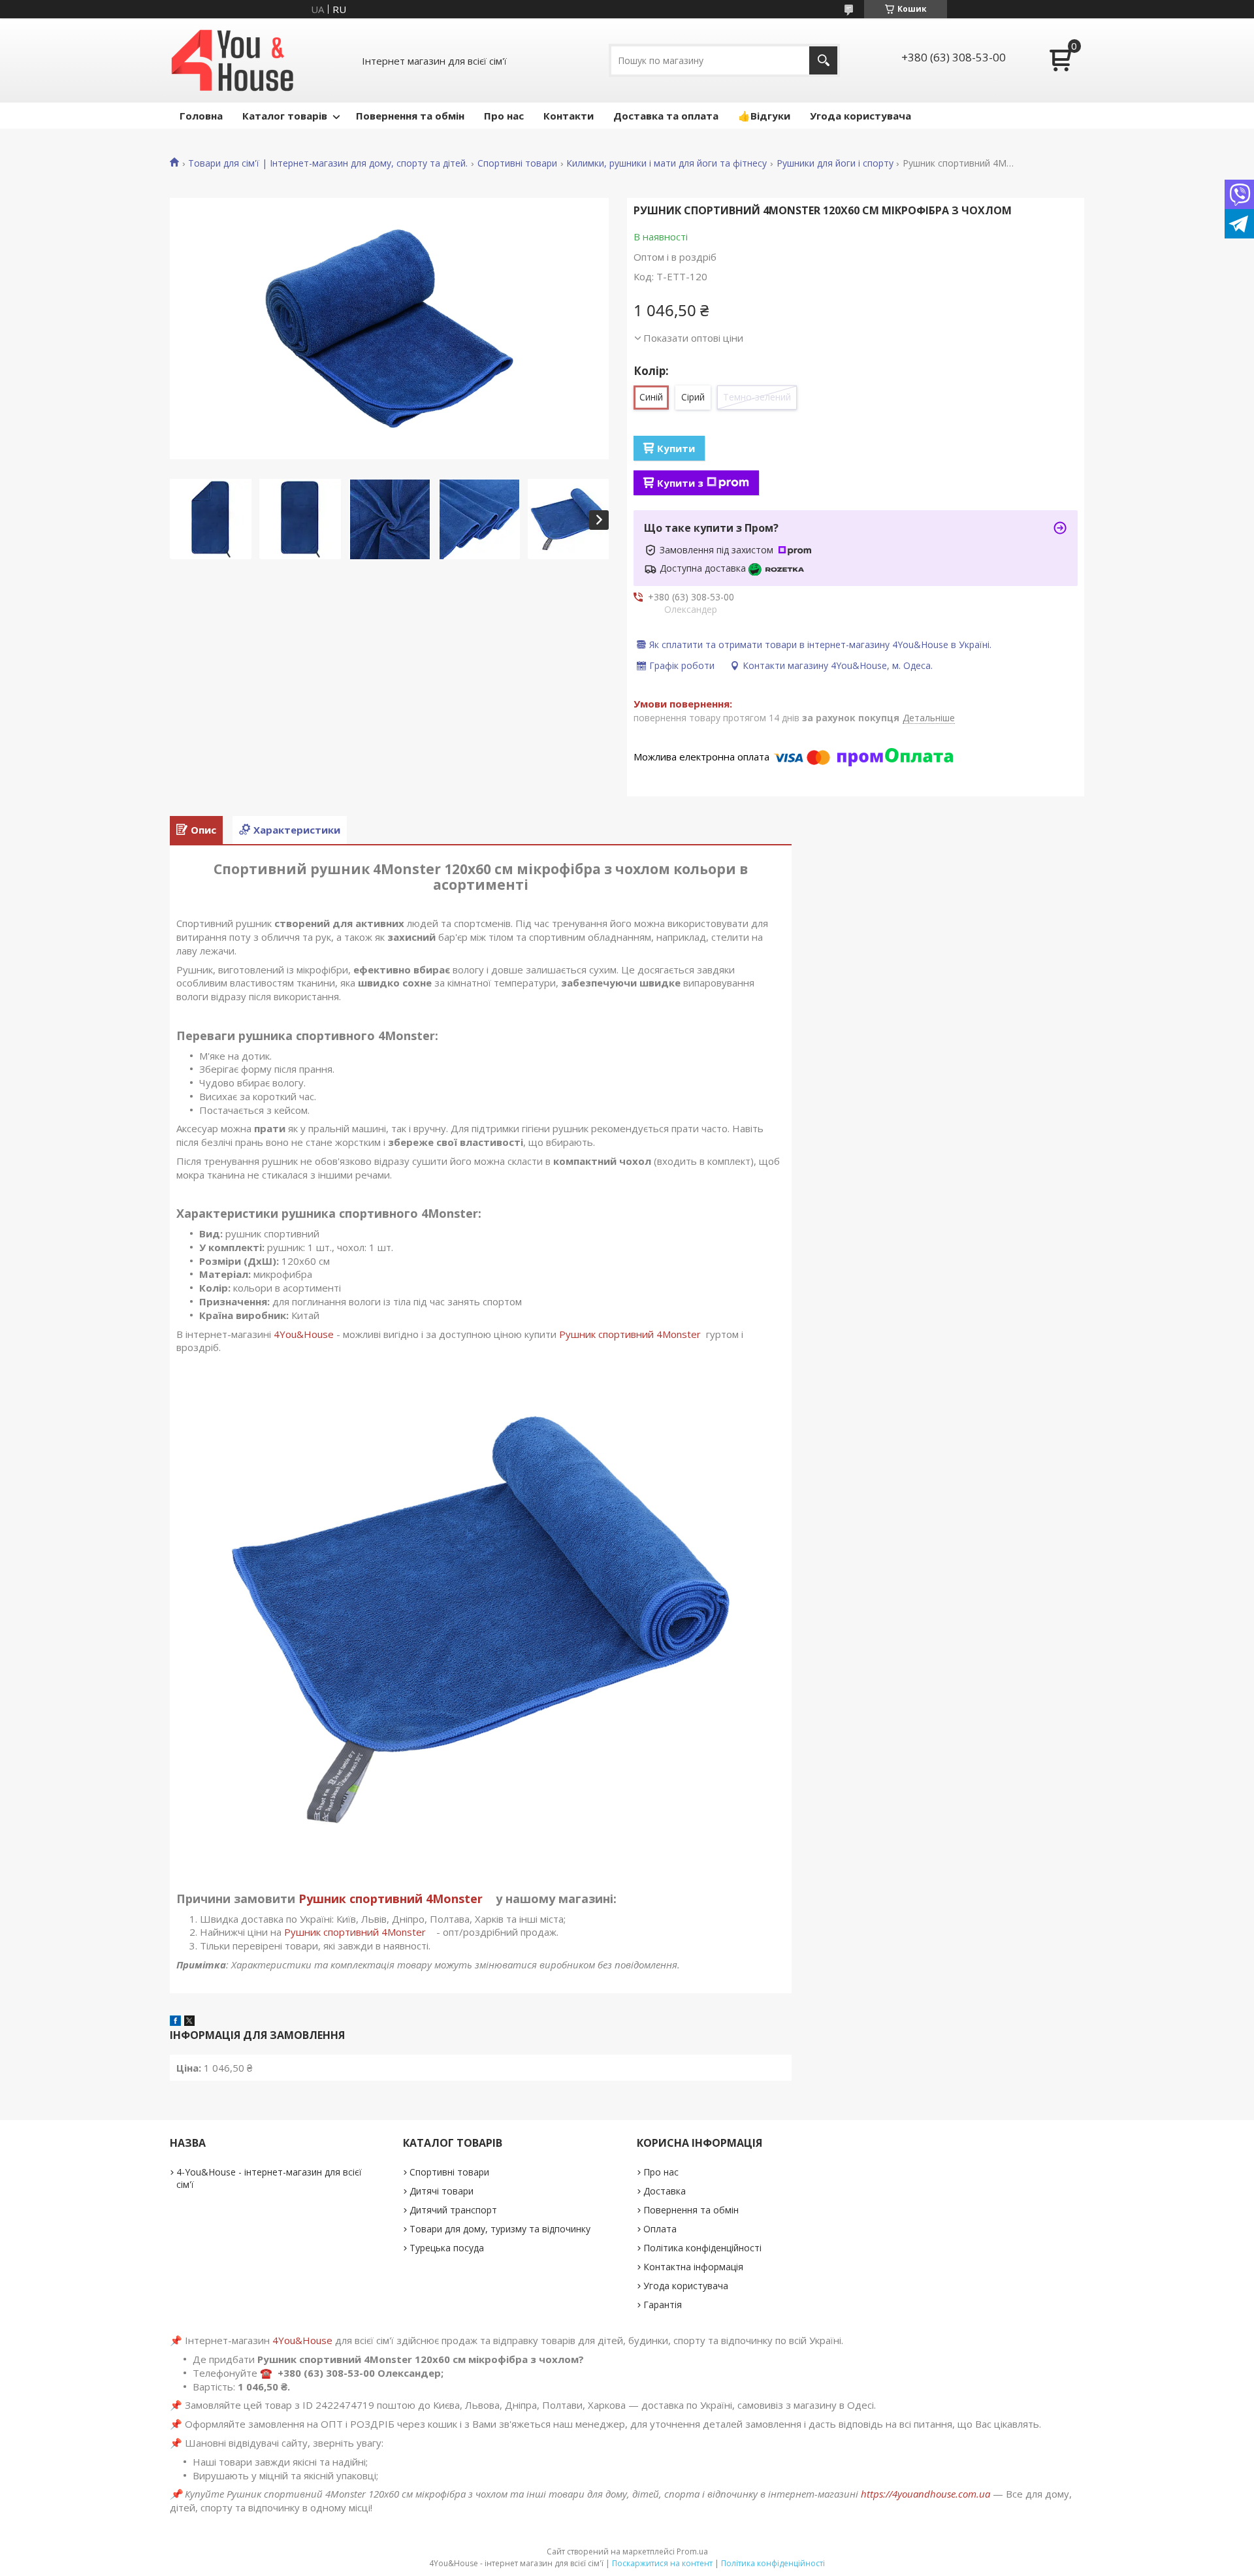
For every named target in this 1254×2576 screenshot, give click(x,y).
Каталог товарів (285, 116)
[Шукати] (823, 60)
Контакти (569, 116)
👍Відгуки (764, 116)
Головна (201, 116)
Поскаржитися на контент (662, 2563)
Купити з (680, 483)
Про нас (504, 116)
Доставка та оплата (666, 116)
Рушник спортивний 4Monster (631, 1334)
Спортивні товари (517, 163)
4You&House (304, 1334)
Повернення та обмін (410, 116)
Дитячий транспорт (453, 2210)
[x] (189, 2022)
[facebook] (175, 2022)
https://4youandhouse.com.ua (925, 2494)
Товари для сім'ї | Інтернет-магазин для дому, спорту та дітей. (328, 163)
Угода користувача (860, 116)
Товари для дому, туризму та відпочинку (500, 2229)
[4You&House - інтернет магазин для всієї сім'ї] (233, 60)
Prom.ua (692, 2552)
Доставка (665, 2191)
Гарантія (663, 2305)
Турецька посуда (447, 2248)
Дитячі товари (442, 2191)
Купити (676, 448)
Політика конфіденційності (702, 2248)
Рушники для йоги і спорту (835, 163)
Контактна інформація (693, 2267)
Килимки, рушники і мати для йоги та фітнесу (667, 163)
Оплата (660, 2229)
